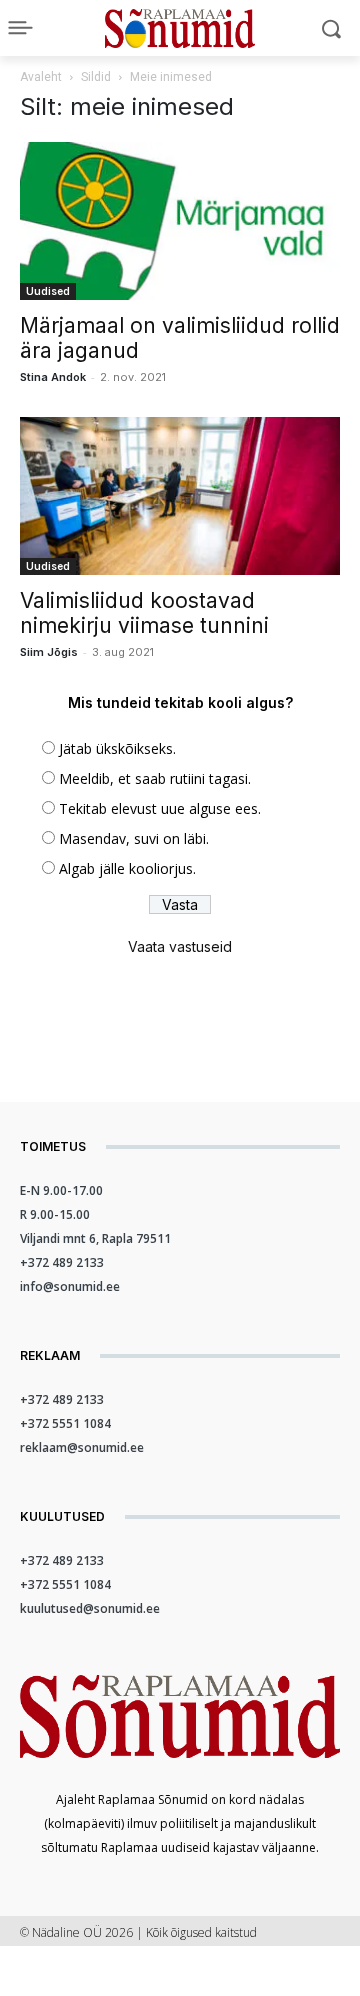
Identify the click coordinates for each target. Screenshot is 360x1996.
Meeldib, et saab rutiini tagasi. (155, 778)
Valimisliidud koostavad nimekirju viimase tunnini (144, 613)
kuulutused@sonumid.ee (90, 1608)
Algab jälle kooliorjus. (127, 868)
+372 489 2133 (62, 1262)
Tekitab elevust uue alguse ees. (160, 808)
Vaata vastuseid (180, 946)
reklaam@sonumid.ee (82, 1447)
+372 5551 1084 (65, 1423)
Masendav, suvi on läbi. (134, 838)
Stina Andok (53, 377)
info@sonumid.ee (70, 1286)
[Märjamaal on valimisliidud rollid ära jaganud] (180, 221)
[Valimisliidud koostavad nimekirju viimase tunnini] (180, 496)
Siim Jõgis (49, 652)
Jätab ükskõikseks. (117, 748)
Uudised (48, 291)
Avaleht (41, 77)
